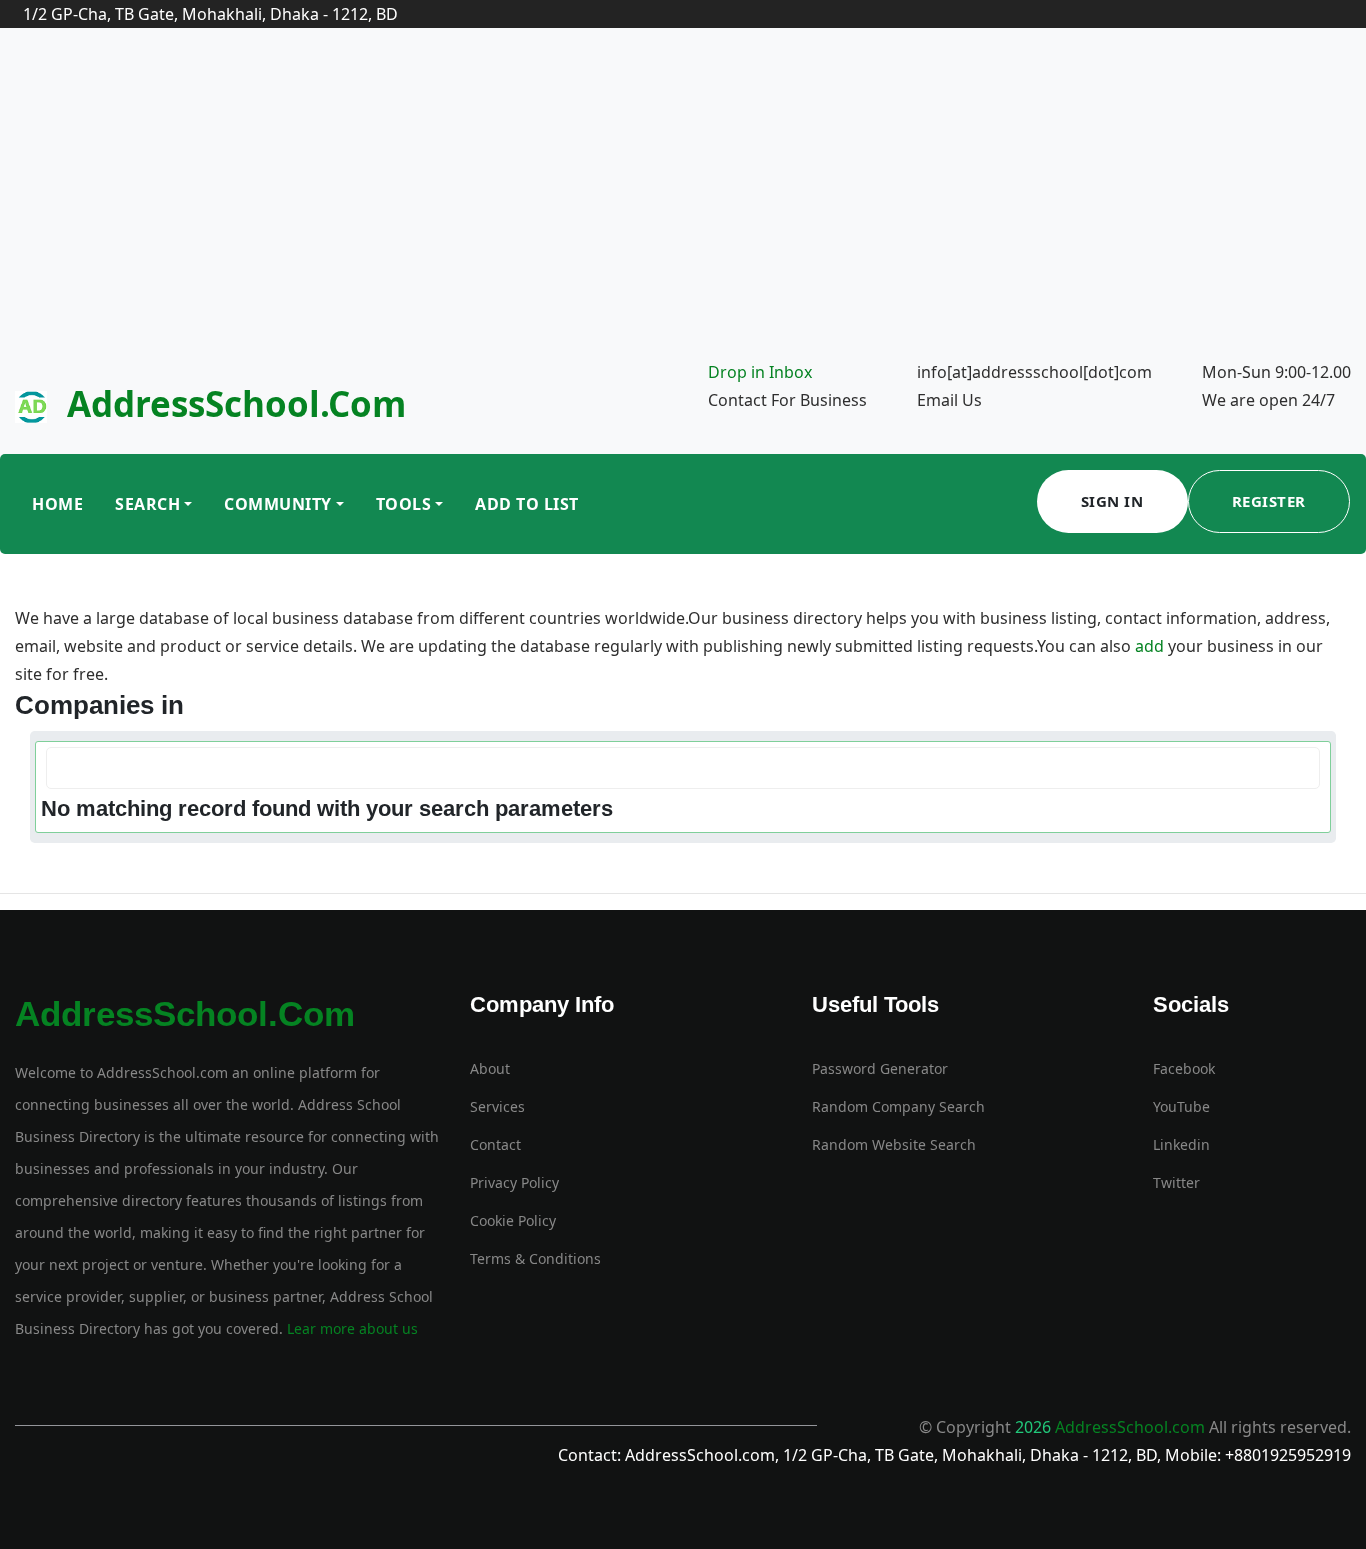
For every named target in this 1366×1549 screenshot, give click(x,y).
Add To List (527, 504)
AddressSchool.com (236, 403)
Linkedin (1181, 1144)
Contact (495, 1144)
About (490, 1068)
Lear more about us (350, 1328)
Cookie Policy (513, 1220)
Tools (404, 504)
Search (147, 504)
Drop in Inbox (760, 372)
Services (497, 1106)
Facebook (1184, 1068)
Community (278, 504)
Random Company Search (898, 1106)
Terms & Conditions (535, 1258)
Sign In (1112, 501)
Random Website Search (894, 1144)
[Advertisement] (683, 208)
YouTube (1181, 1106)
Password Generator (880, 1068)
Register (1269, 501)
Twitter (1176, 1182)
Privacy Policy (514, 1182)
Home (57, 504)
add (1149, 646)
